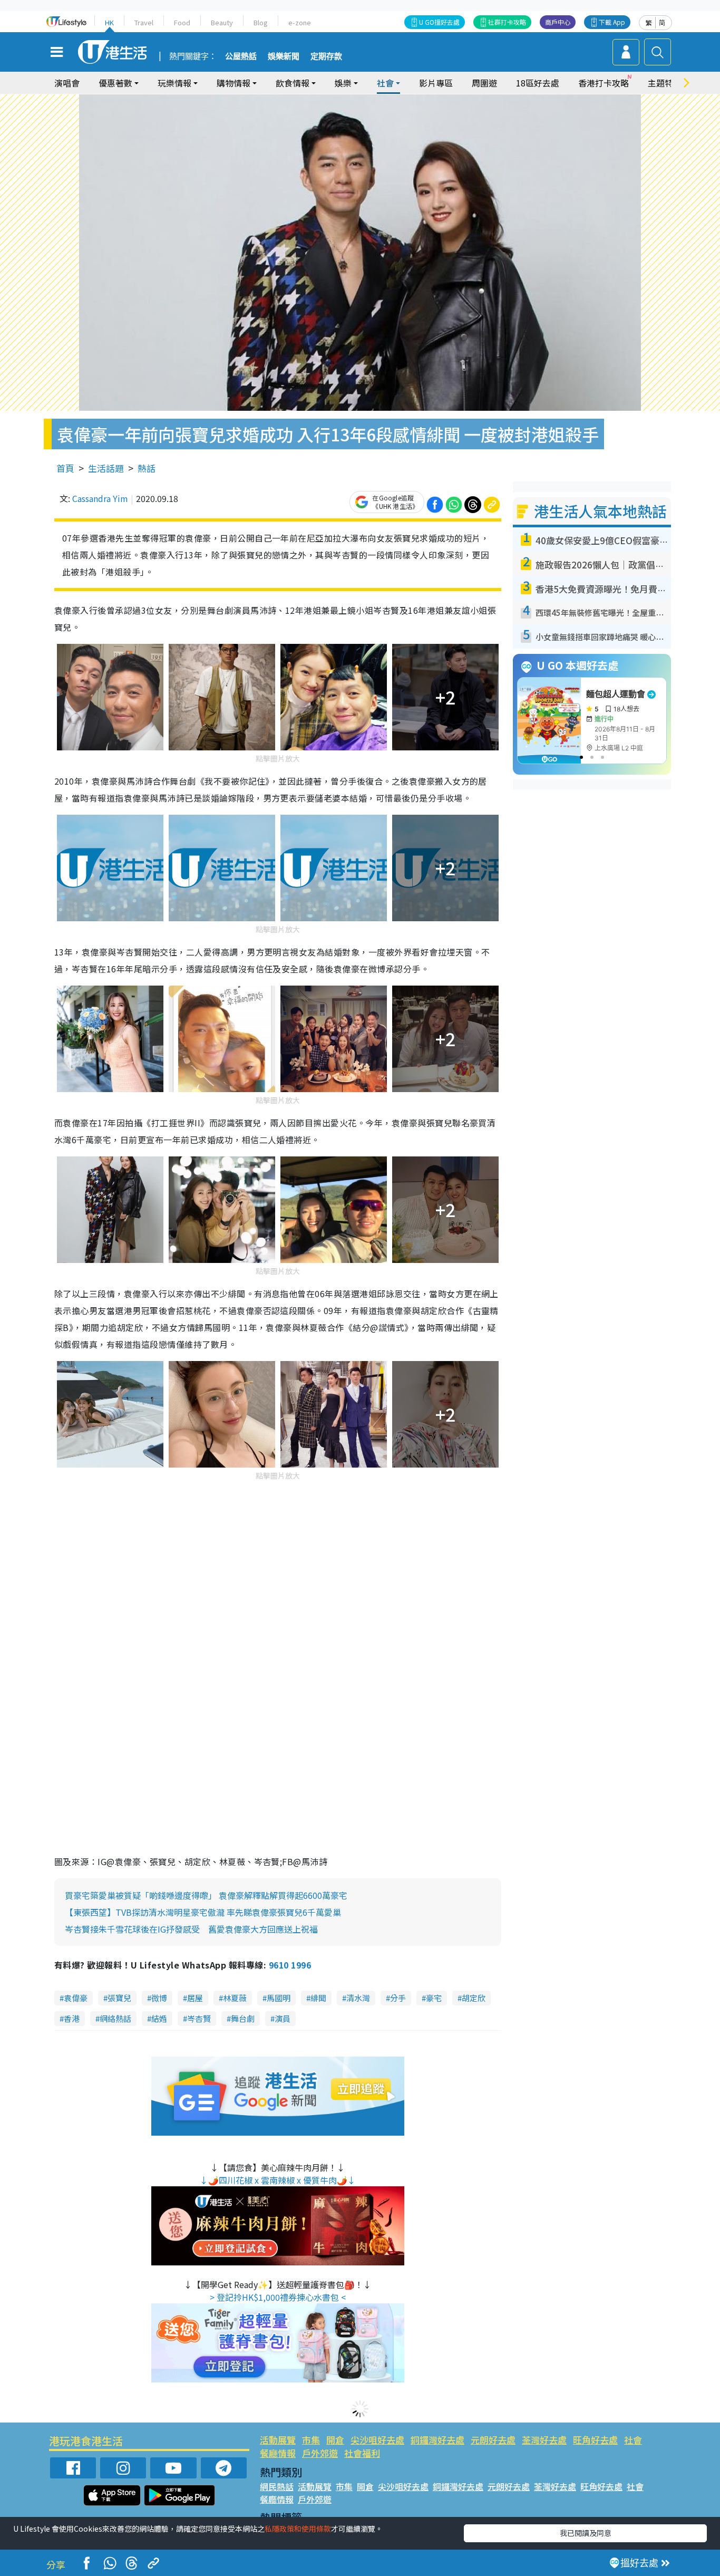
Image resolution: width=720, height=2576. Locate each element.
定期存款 (326, 56)
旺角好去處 (595, 2440)
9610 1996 (290, 1965)
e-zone (300, 22)
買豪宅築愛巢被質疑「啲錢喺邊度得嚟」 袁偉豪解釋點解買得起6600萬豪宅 (206, 1895)
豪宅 (434, 1998)
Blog (261, 22)
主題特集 (665, 83)
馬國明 (279, 1998)
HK (109, 22)
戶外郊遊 (320, 2453)
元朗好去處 (493, 2440)
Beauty (222, 22)
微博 (159, 1998)
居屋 (195, 1998)
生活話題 (106, 468)
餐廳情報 (278, 2453)
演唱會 (67, 83)
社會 (633, 2440)
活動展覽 (278, 2440)
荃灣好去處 (544, 2440)
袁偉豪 (76, 1998)
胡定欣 (474, 1998)
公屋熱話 (241, 56)
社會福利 (362, 2453)
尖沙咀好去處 (377, 2440)
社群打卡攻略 (507, 22)
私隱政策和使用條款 (298, 2529)
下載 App (612, 22)
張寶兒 (119, 1998)
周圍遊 (484, 83)
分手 (398, 1998)
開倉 (335, 2440)
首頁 (65, 468)
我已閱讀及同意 (586, 2533)
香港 (72, 2018)
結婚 (159, 2018)
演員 (283, 2018)
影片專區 (436, 83)
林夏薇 (235, 1998)
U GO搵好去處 (439, 22)
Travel (144, 22)
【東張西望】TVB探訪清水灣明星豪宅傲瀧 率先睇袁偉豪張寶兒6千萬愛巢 (203, 1912)
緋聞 (318, 1998)
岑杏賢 (199, 2018)
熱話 (147, 468)
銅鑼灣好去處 (437, 2440)
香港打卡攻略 (604, 83)
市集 (311, 2440)
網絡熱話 (115, 2018)
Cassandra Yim (100, 498)
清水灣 (358, 1998)
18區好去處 (538, 83)
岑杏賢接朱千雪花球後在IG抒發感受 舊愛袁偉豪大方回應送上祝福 (191, 1929)
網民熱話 (277, 2486)
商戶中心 (558, 22)
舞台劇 (243, 2018)
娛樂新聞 (284, 56)
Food (182, 22)
